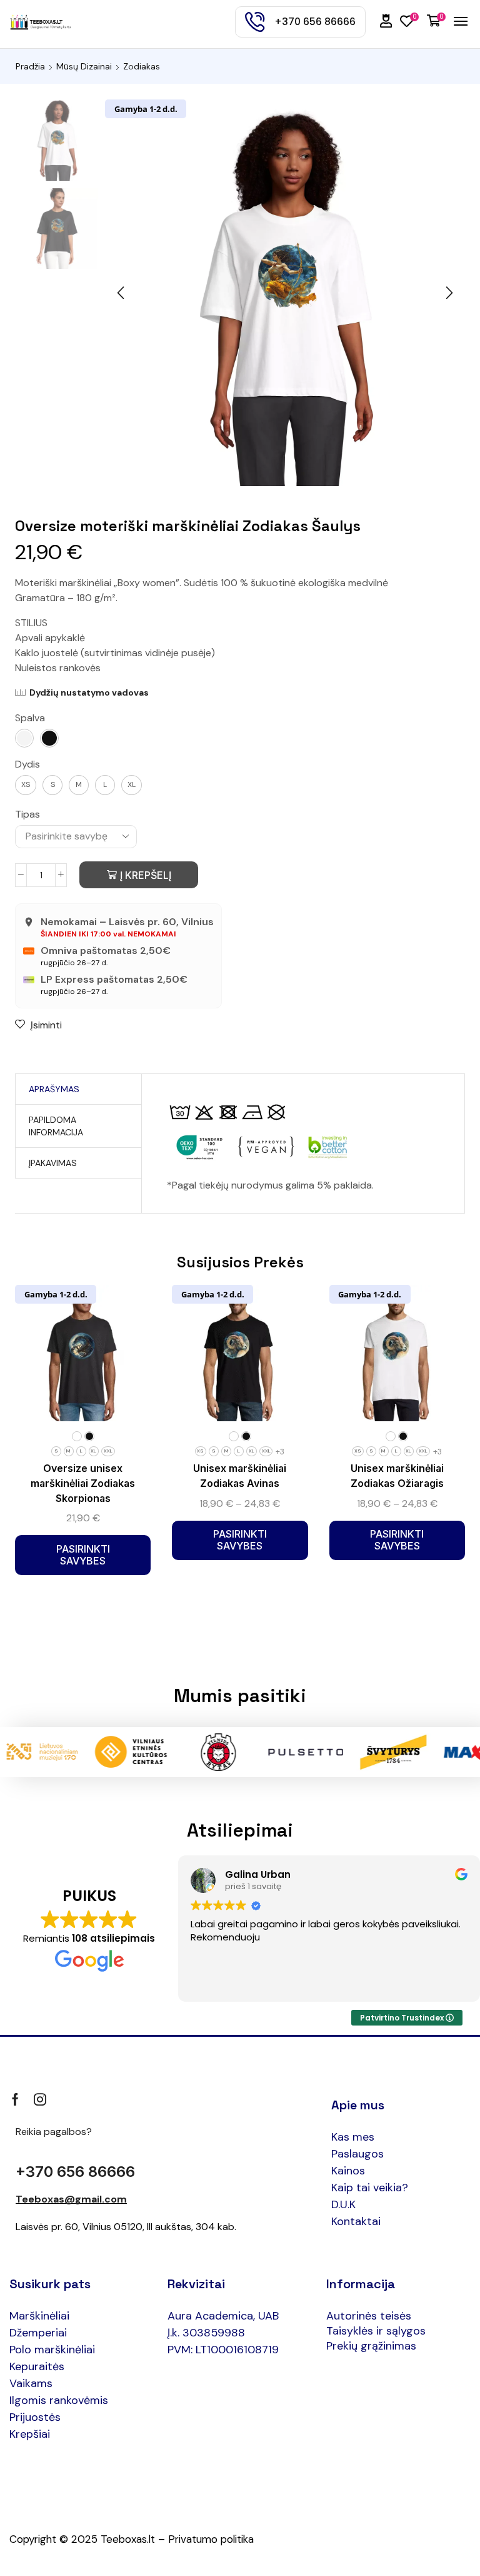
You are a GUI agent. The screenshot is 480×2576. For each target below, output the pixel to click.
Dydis (27, 764)
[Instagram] (40, 2099)
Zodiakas (142, 66)
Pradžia (30, 66)
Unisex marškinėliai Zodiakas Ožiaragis (397, 1476)
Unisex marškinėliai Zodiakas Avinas (240, 1476)
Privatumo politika (211, 2539)
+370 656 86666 (75, 2172)
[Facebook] (15, 2099)
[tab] (54, 1089)
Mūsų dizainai (84, 66)
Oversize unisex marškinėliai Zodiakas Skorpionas (83, 1483)
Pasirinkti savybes (83, 1555)
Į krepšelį (146, 875)
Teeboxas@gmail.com (71, 2199)
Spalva (30, 718)
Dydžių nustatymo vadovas (89, 692)
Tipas (27, 814)
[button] (386, 21)
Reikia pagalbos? (54, 2132)
